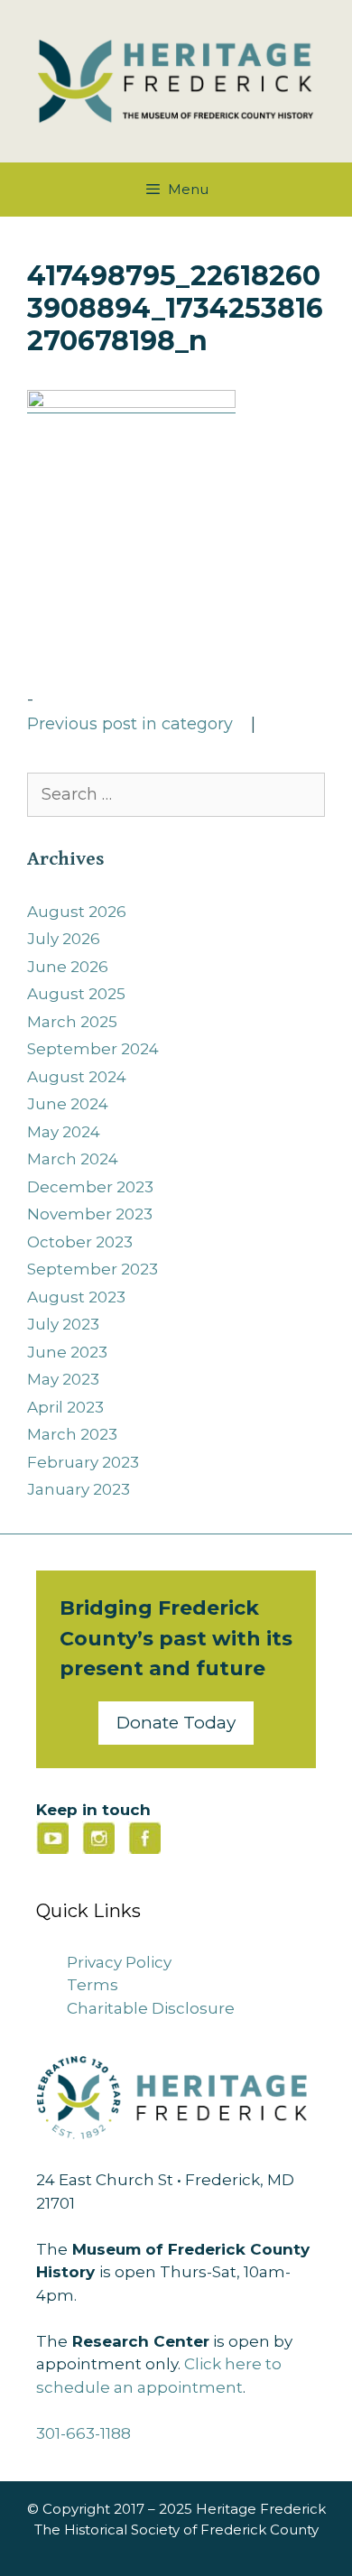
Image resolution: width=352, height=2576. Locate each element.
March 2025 (72, 1022)
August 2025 (76, 994)
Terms (93, 1985)
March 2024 (73, 1159)
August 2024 (77, 1077)
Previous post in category (130, 724)
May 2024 (64, 1132)
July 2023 (63, 1324)
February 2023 (83, 1462)
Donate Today (176, 1723)
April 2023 (65, 1407)
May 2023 (63, 1379)
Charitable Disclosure (151, 2008)
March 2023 (72, 1434)
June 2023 (67, 1352)
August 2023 (76, 1297)
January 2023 (79, 1489)
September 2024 (93, 1049)
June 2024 (68, 1104)
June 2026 (68, 967)
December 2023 (90, 1187)
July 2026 (64, 939)
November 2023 (90, 1214)
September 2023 (93, 1269)
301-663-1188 (83, 2433)
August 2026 (77, 912)
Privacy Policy (119, 1962)
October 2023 (80, 1242)
